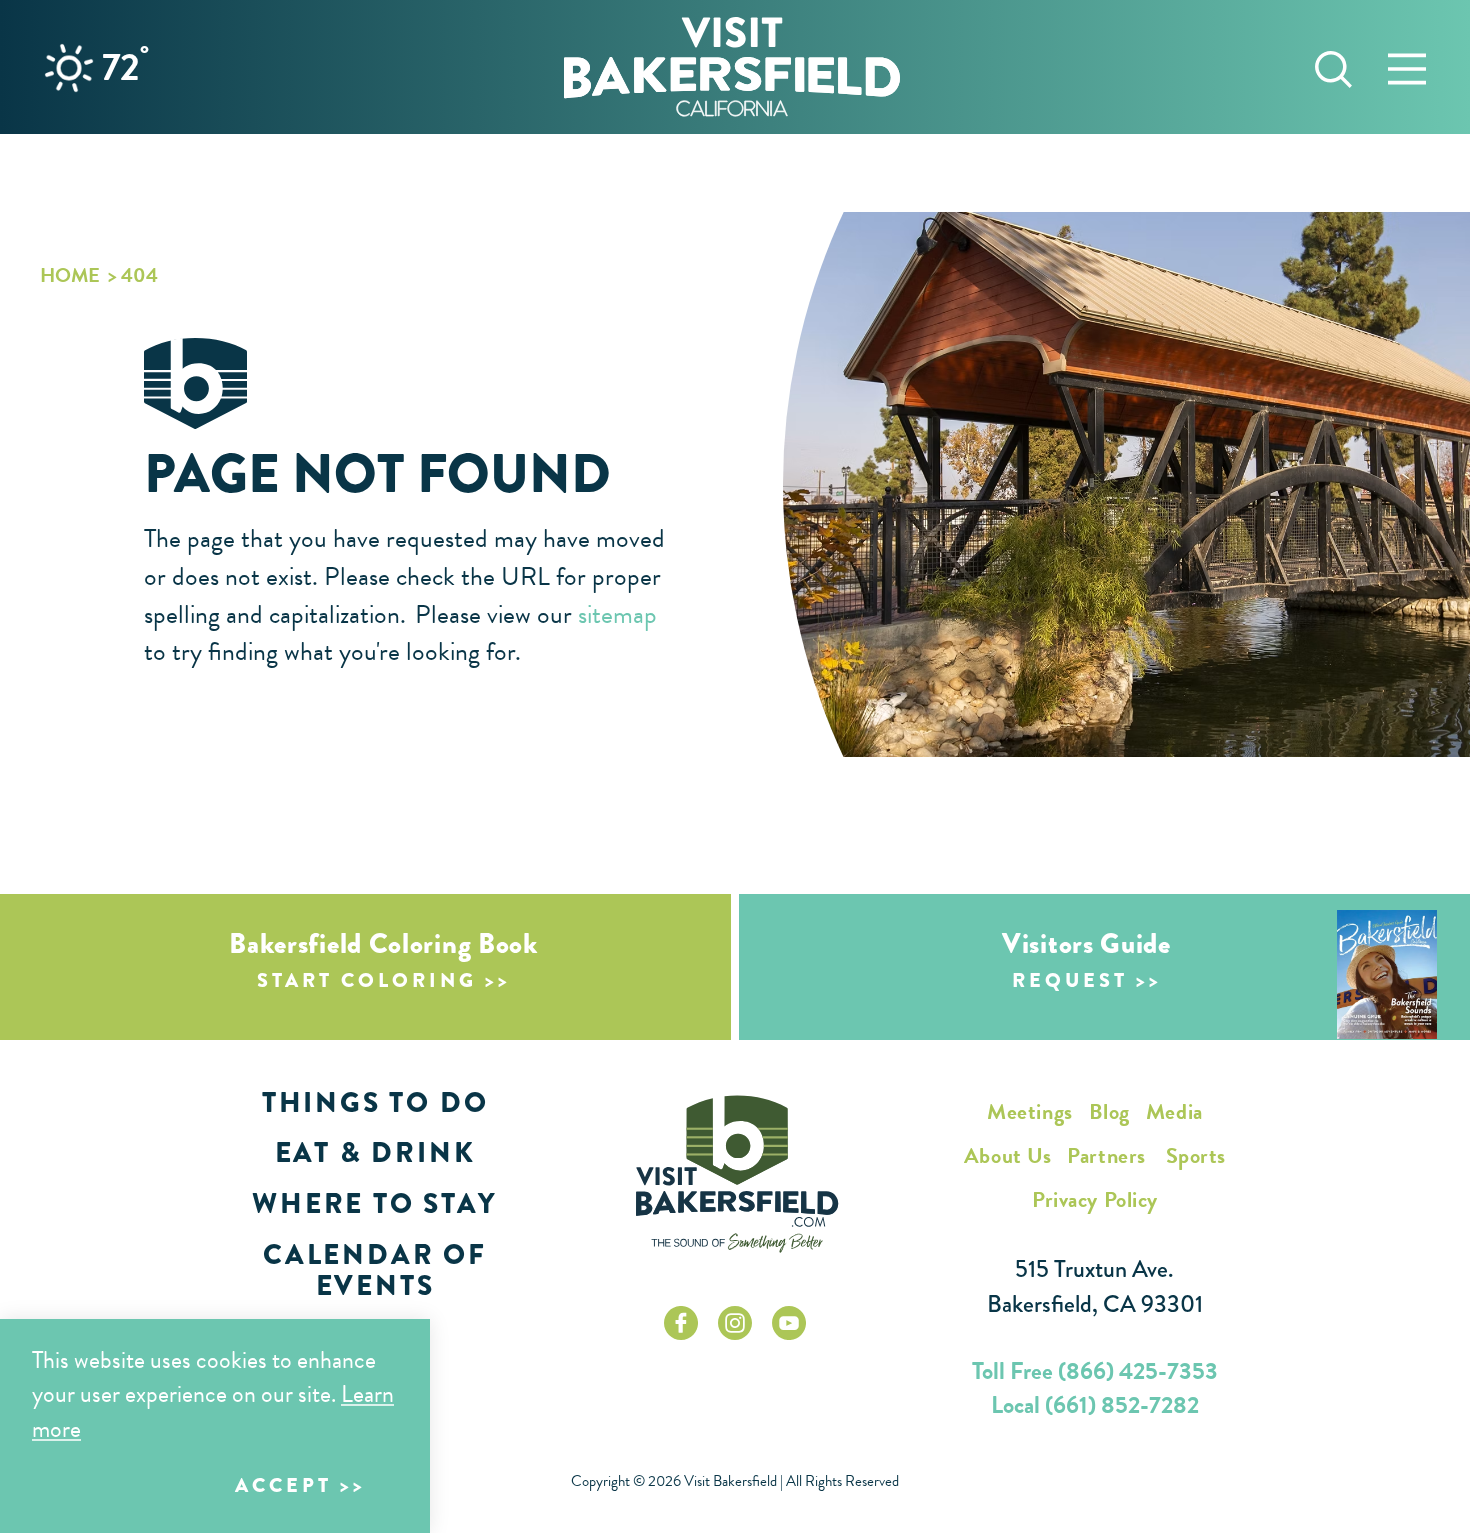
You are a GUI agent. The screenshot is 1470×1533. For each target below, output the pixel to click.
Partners (1106, 1155)
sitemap (617, 614)
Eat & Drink (375, 1152)
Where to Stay (374, 1203)
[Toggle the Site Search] (1333, 66)
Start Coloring (367, 980)
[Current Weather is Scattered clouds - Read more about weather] (69, 68)
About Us (1007, 1155)
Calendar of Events (375, 1270)
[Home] (732, 66)
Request (1070, 980)
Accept (283, 1485)
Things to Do (375, 1102)
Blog (1109, 1111)
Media (1174, 1111)
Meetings (1029, 1111)
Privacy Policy (1095, 1199)
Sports (1196, 1155)
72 (125, 67)
